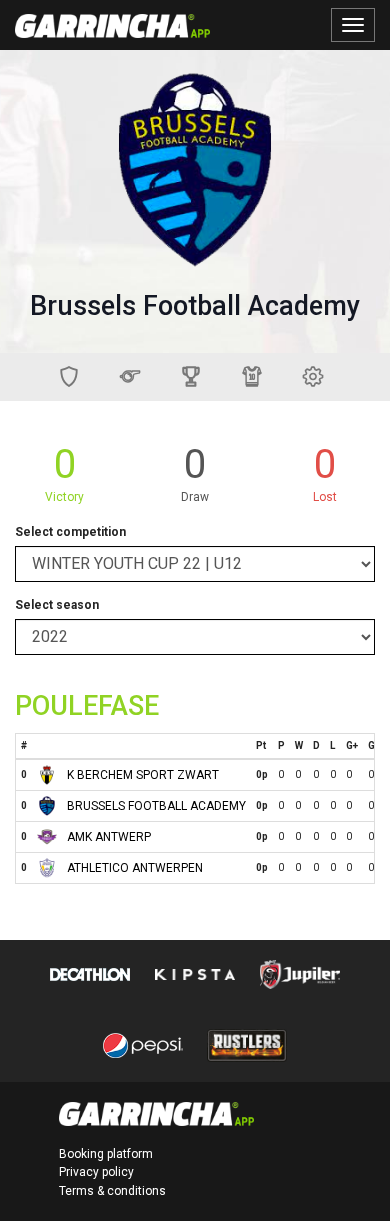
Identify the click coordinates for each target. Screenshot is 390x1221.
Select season (57, 605)
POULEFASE (87, 706)
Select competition (70, 532)
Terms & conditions (112, 1191)
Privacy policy (96, 1172)
